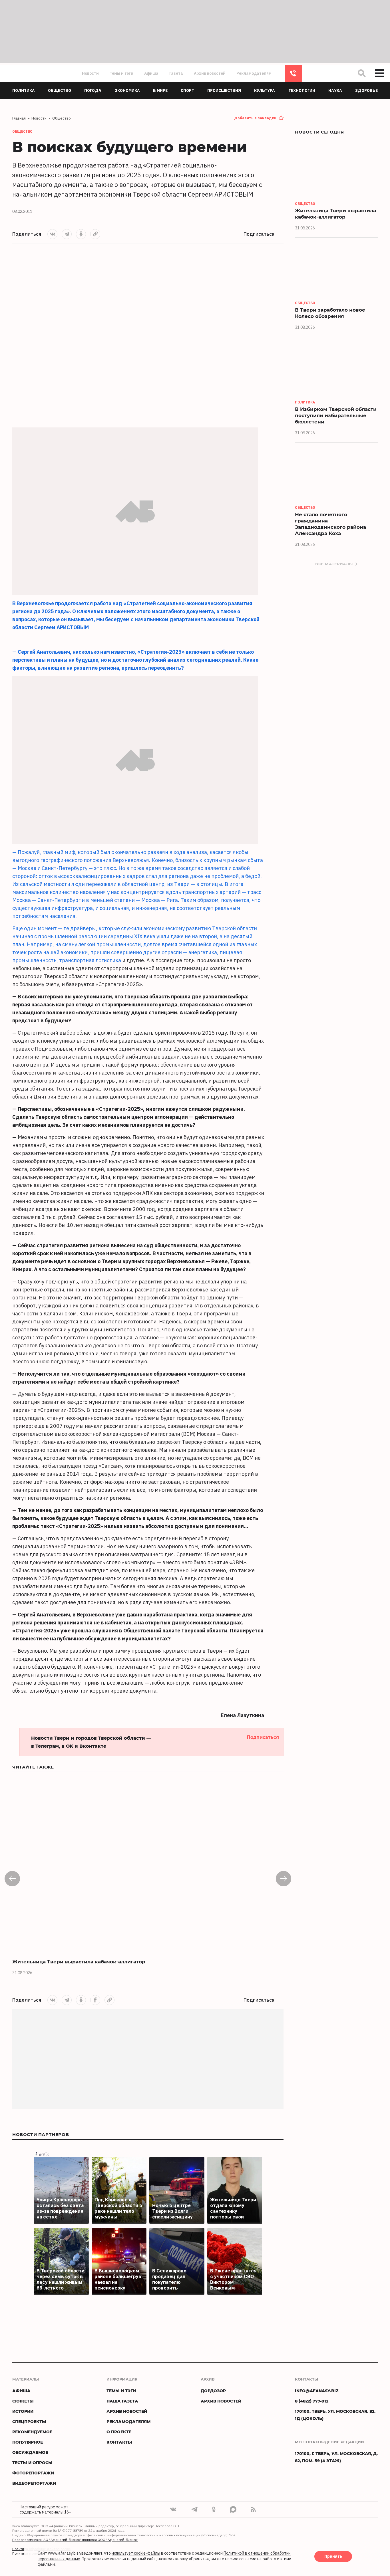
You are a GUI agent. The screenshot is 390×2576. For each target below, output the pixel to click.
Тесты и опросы (32, 2463)
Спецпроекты (29, 2421)
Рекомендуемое (32, 2432)
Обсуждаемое (30, 2452)
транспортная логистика (90, 960)
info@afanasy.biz (317, 2391)
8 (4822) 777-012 (293, 73)
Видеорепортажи (34, 2483)
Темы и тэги (121, 73)
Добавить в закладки (255, 118)
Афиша (151, 73)
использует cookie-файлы (136, 2553)
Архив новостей (210, 73)
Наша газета (122, 2401)
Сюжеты (23, 2401)
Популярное (28, 2442)
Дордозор (213, 2391)
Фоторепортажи (33, 2473)
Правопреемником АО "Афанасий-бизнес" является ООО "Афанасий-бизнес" (75, 2540)
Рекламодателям (254, 73)
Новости (90, 73)
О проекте (119, 2432)
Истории (23, 2411)
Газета (176, 73)
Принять (333, 2557)
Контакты (119, 2442)
